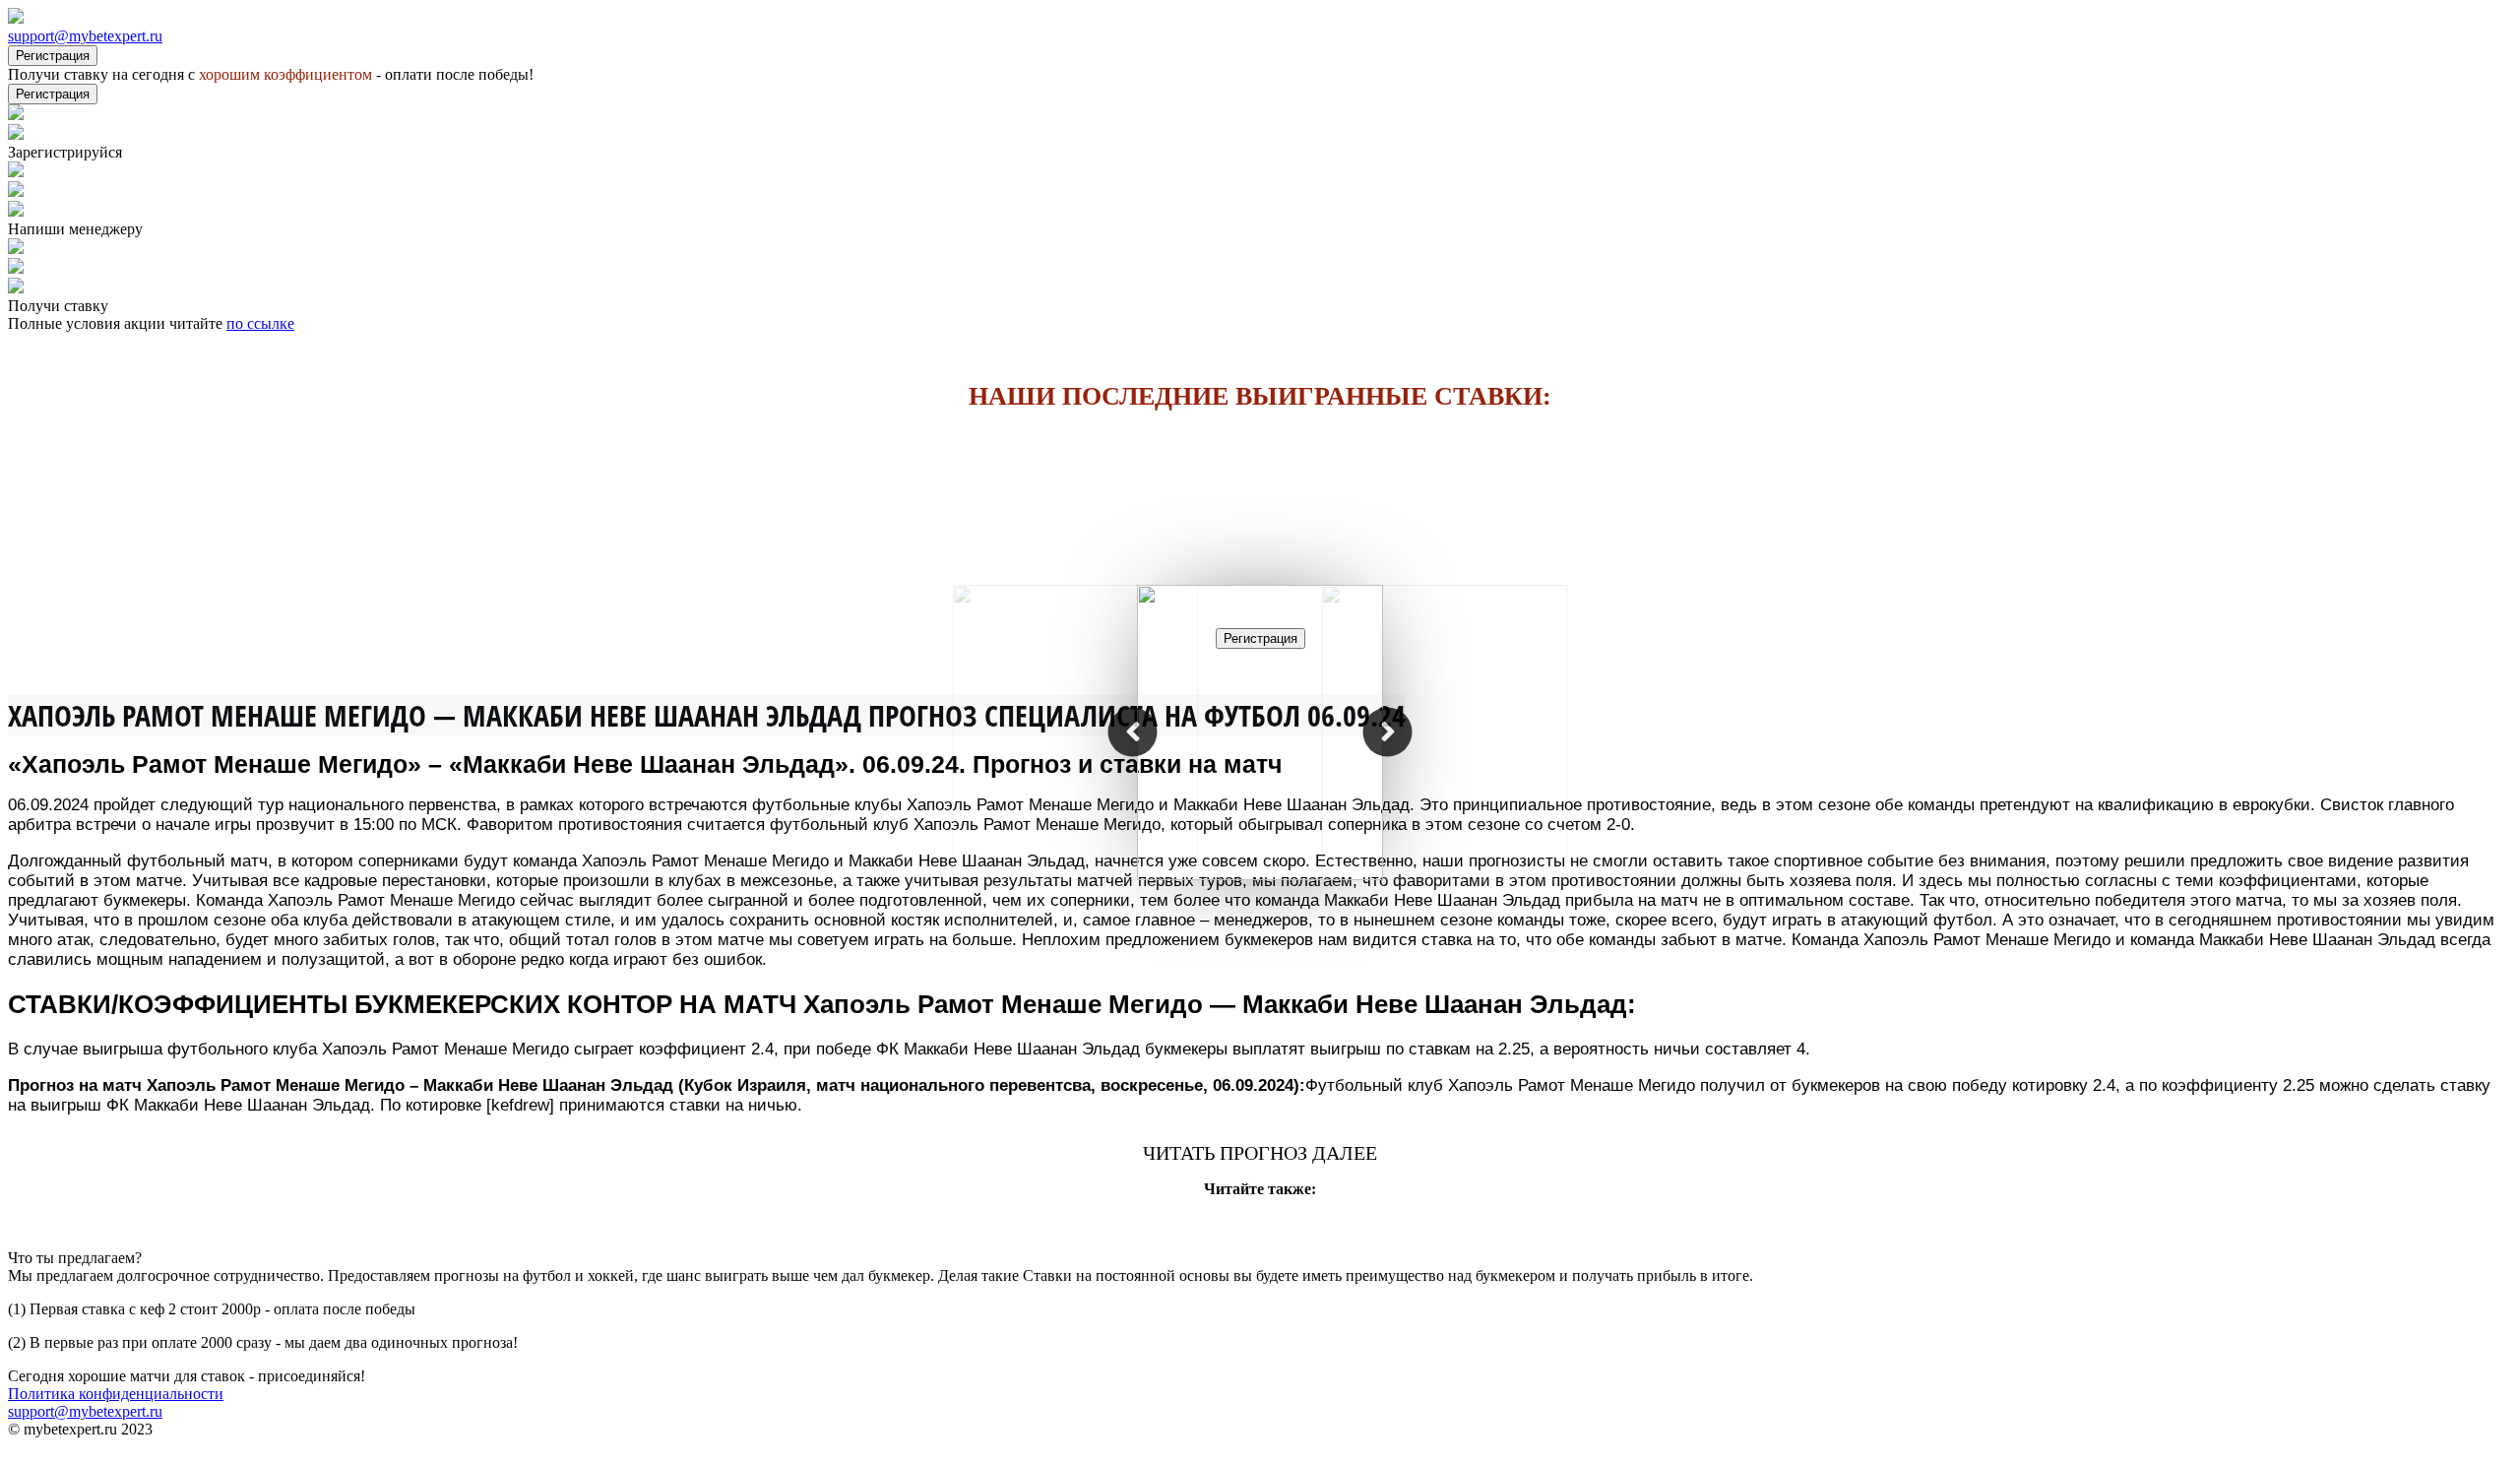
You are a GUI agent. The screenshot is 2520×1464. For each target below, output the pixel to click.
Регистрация (53, 56)
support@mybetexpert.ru (85, 36)
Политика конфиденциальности (116, 1394)
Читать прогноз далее (1260, 1153)
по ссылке (260, 323)
